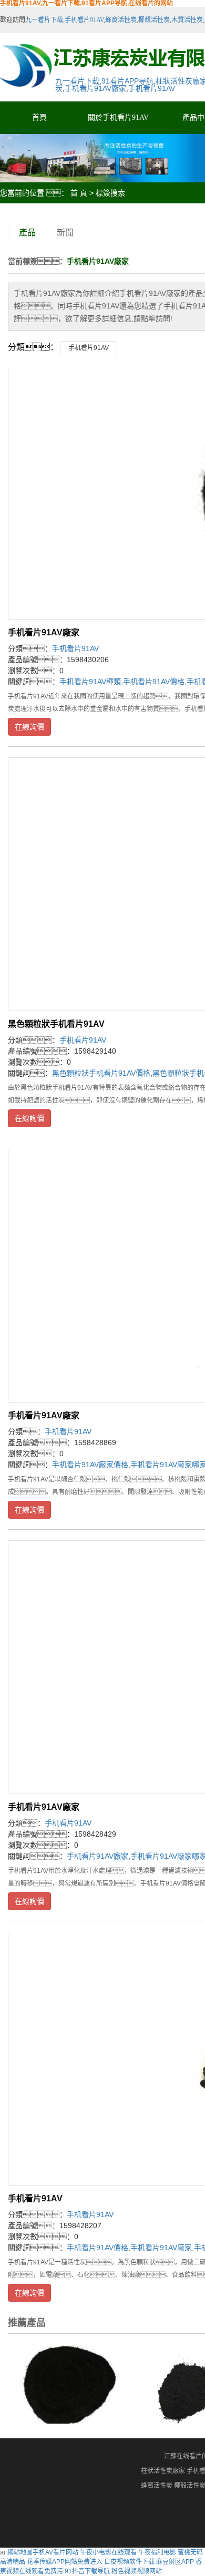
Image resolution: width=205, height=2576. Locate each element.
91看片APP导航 (127, 81)
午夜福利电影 (157, 2552)
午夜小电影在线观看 (108, 2552)
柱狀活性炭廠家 (163, 2471)
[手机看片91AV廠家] (64, 2384)
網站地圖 (20, 2552)
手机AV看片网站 (55, 2552)
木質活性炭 (187, 20)
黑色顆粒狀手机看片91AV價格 (101, 1073)
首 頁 (79, 193)
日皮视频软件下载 (129, 2562)
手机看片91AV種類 (90, 682)
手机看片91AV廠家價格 (90, 1465)
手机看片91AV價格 (154, 682)
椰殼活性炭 (154, 20)
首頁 (39, 117)
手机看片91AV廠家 (95, 88)
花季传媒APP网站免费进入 (65, 2562)
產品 (27, 233)
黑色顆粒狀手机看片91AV (56, 1024)
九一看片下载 (44, 20)
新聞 (65, 233)
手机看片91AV (84, 20)
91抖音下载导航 (87, 2571)
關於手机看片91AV (118, 117)
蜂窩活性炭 (121, 20)
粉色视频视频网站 (137, 2571)
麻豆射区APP (175, 2562)
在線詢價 (29, 727)
